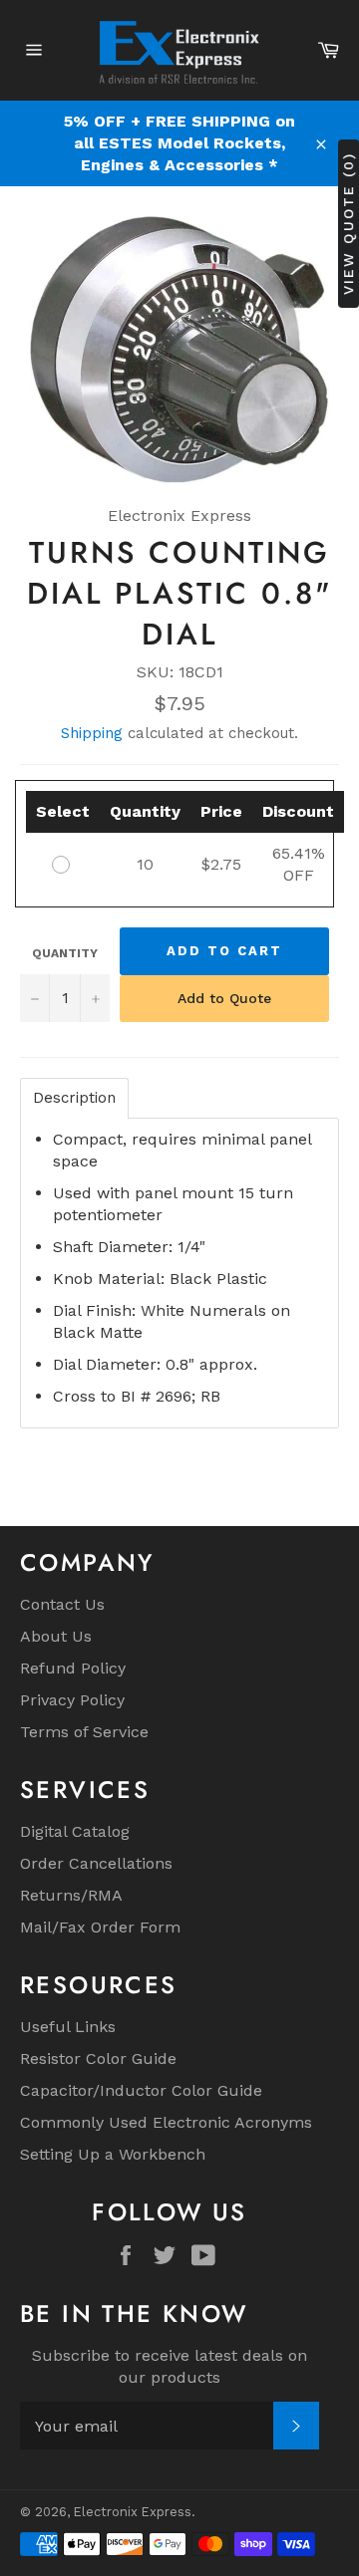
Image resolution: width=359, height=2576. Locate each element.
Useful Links (68, 2027)
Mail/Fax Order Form (100, 1927)
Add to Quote (224, 998)
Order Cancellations (96, 1863)
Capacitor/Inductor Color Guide (141, 2090)
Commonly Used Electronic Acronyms (166, 2122)
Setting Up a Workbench (113, 2154)
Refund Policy (73, 1668)
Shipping (92, 733)
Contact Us (62, 1604)
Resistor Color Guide (98, 2059)
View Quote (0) (348, 224)
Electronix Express (133, 2512)
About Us (56, 1636)
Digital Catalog (75, 1831)
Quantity (65, 953)
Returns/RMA (71, 1895)
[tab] (74, 1098)
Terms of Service (84, 1732)
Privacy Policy (72, 1700)
